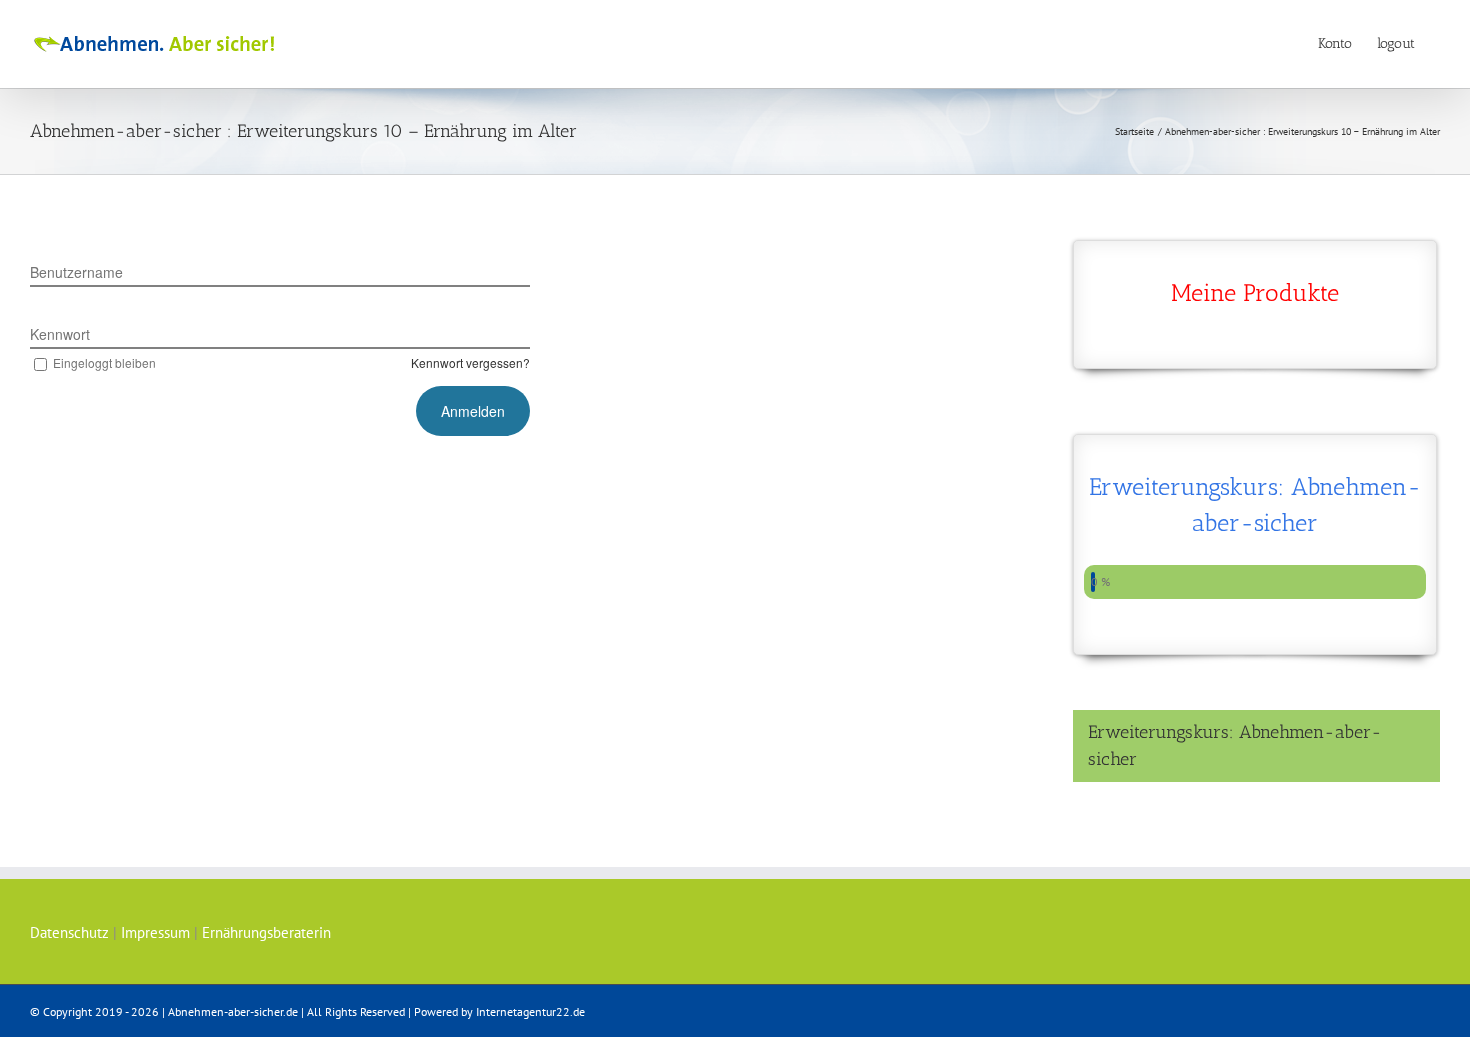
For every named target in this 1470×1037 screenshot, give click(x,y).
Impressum (155, 932)
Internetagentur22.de (530, 1011)
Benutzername (76, 272)
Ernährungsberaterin (266, 932)
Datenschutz (69, 932)
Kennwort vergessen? (470, 362)
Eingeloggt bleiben (104, 362)
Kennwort (60, 334)
